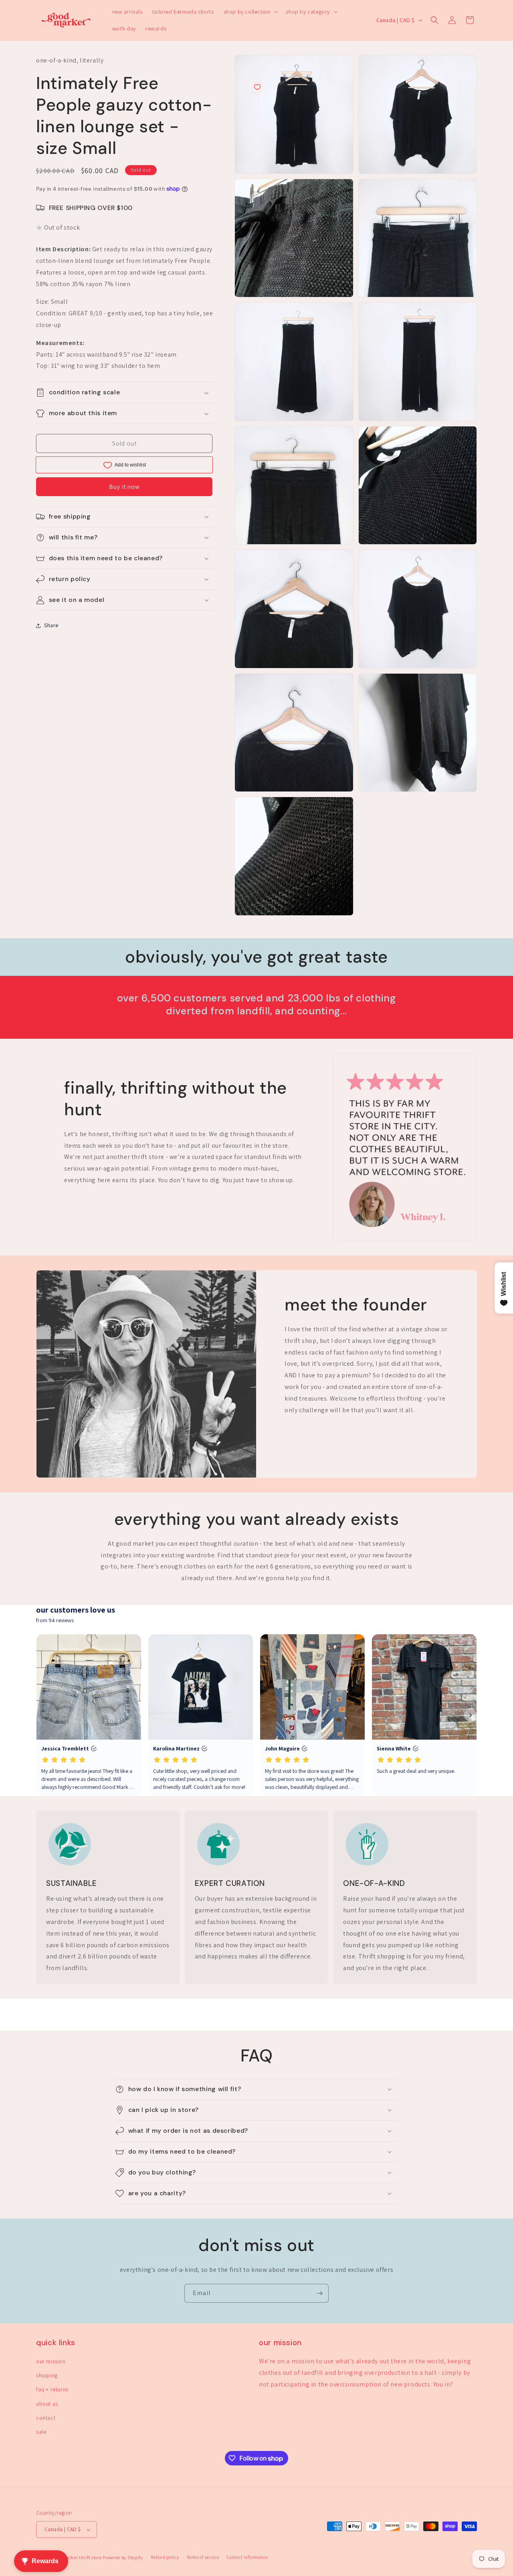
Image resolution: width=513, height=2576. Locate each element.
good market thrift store (77, 2558)
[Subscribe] (319, 2293)
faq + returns (52, 2389)
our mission (51, 2361)
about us (47, 2404)
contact (46, 2418)
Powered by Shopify (123, 2558)
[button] (250, 12)
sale (41, 2432)
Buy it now (124, 487)
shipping (47, 2375)
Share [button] (51, 625)
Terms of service (203, 2557)
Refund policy (165, 2557)
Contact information (247, 2557)
